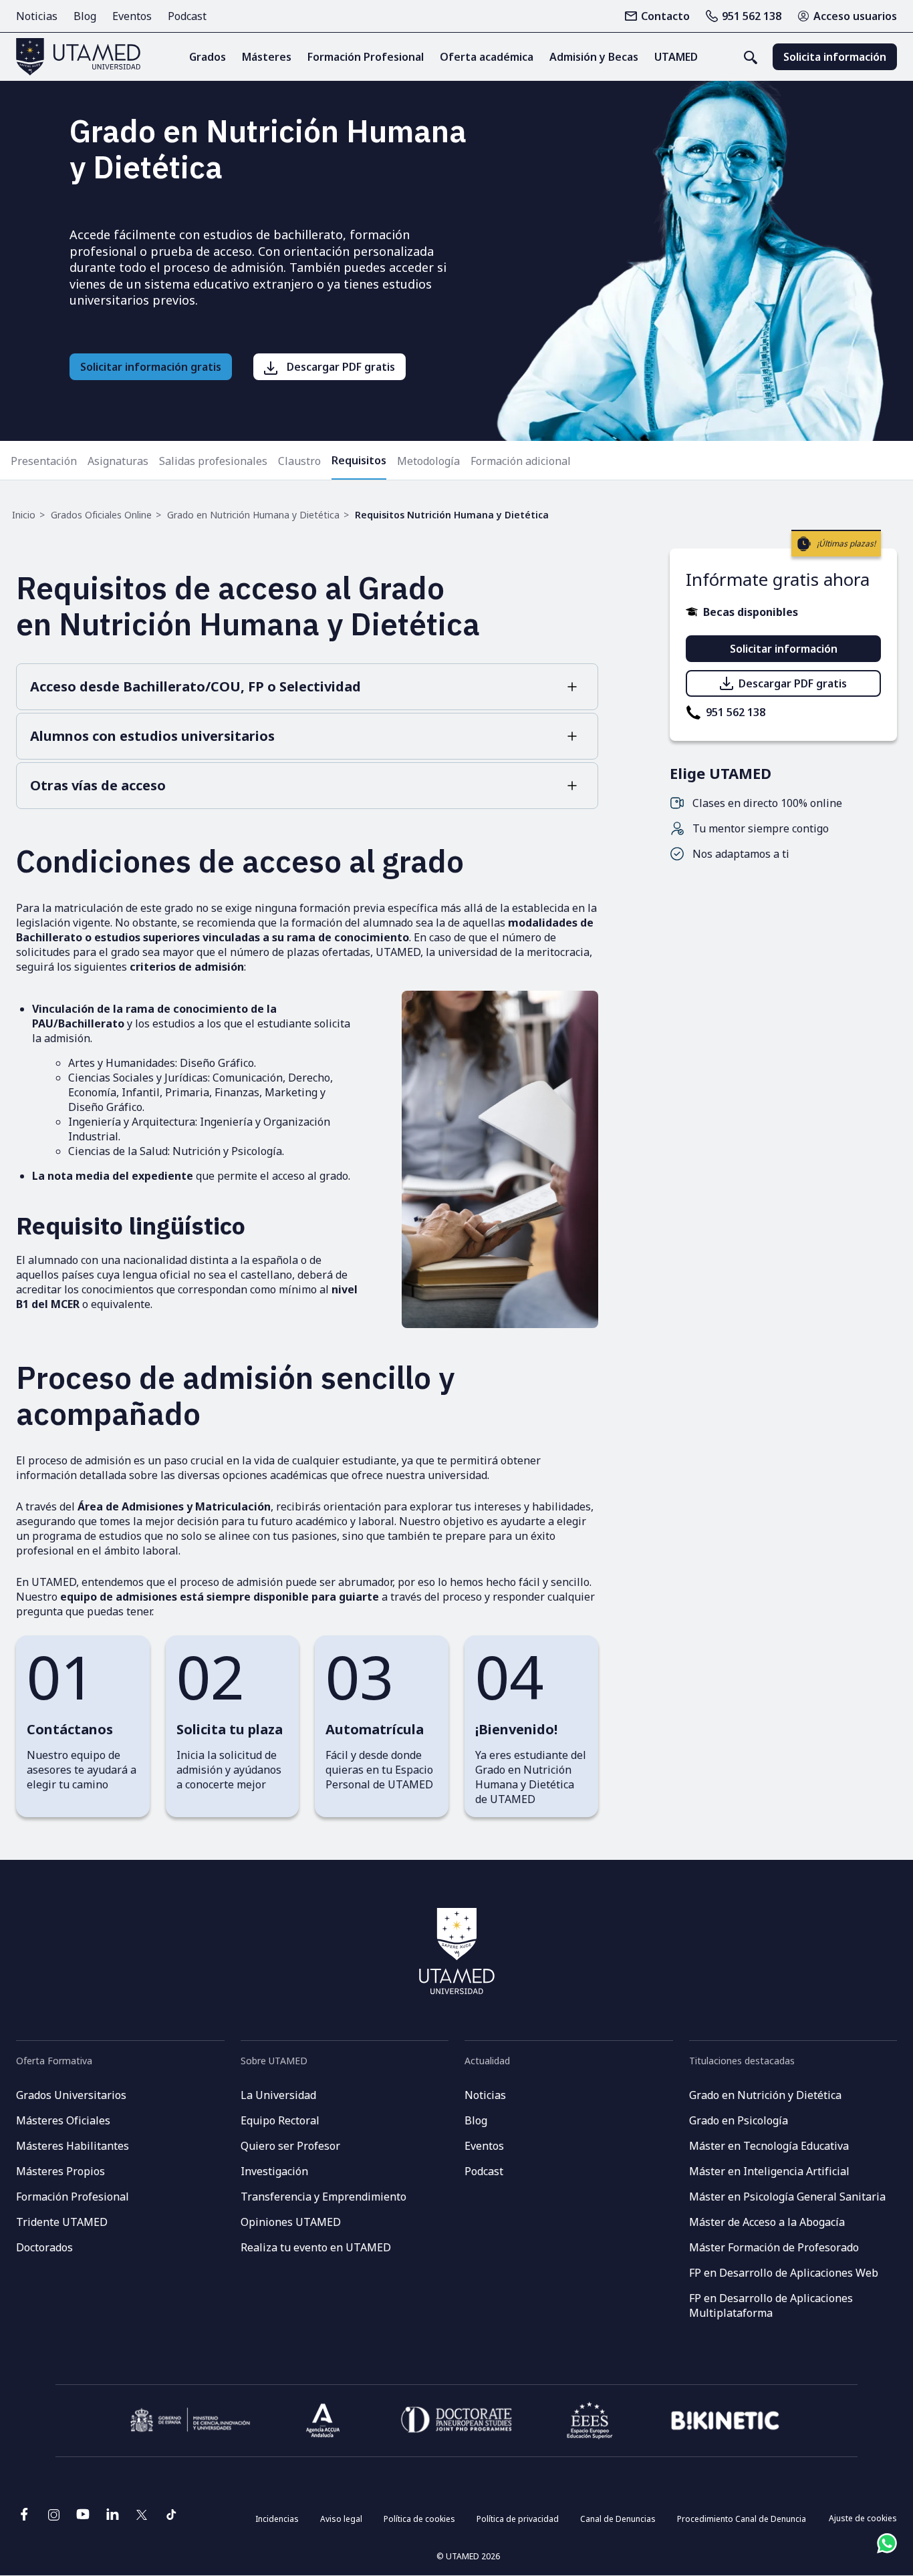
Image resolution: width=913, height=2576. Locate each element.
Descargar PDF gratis (793, 683)
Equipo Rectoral (280, 2120)
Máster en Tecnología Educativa (769, 2146)
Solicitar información (784, 649)
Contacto (665, 16)
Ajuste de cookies (863, 2518)
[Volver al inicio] (78, 57)
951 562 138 (752, 16)
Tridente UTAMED (62, 2222)
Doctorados (44, 2247)
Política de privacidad (518, 2519)
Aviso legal (341, 2519)
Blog (85, 16)
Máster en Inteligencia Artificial (769, 2171)
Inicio (24, 515)
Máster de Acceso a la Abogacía (767, 2222)
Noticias (37, 16)
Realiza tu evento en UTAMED (316, 2247)
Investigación (274, 2171)
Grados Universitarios (71, 2095)
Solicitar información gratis (151, 367)
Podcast (187, 16)
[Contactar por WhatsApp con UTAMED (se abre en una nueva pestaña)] (887, 2543)
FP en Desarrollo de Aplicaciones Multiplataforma (771, 2305)
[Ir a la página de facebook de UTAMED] (24, 2519)
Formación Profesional (73, 2197)
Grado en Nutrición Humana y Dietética (253, 515)
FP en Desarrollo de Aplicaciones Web (784, 2273)
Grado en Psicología (739, 2120)
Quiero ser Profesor (290, 2146)
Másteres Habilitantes (73, 2146)
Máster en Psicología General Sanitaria (787, 2197)
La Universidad (278, 2095)
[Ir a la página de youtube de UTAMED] (83, 2519)
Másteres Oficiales (63, 2120)
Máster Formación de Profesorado (774, 2247)
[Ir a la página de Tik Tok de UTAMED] (171, 2519)
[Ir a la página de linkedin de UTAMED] (112, 2519)
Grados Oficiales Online (101, 515)
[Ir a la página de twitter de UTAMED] (142, 2519)
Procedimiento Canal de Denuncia (742, 2519)
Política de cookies (419, 2519)
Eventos (132, 16)
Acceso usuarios (855, 16)
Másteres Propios (60, 2171)
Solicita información (835, 57)
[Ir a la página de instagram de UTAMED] (53, 2519)
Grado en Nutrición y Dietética (765, 2095)
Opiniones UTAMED (291, 2222)
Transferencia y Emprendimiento (323, 2197)
